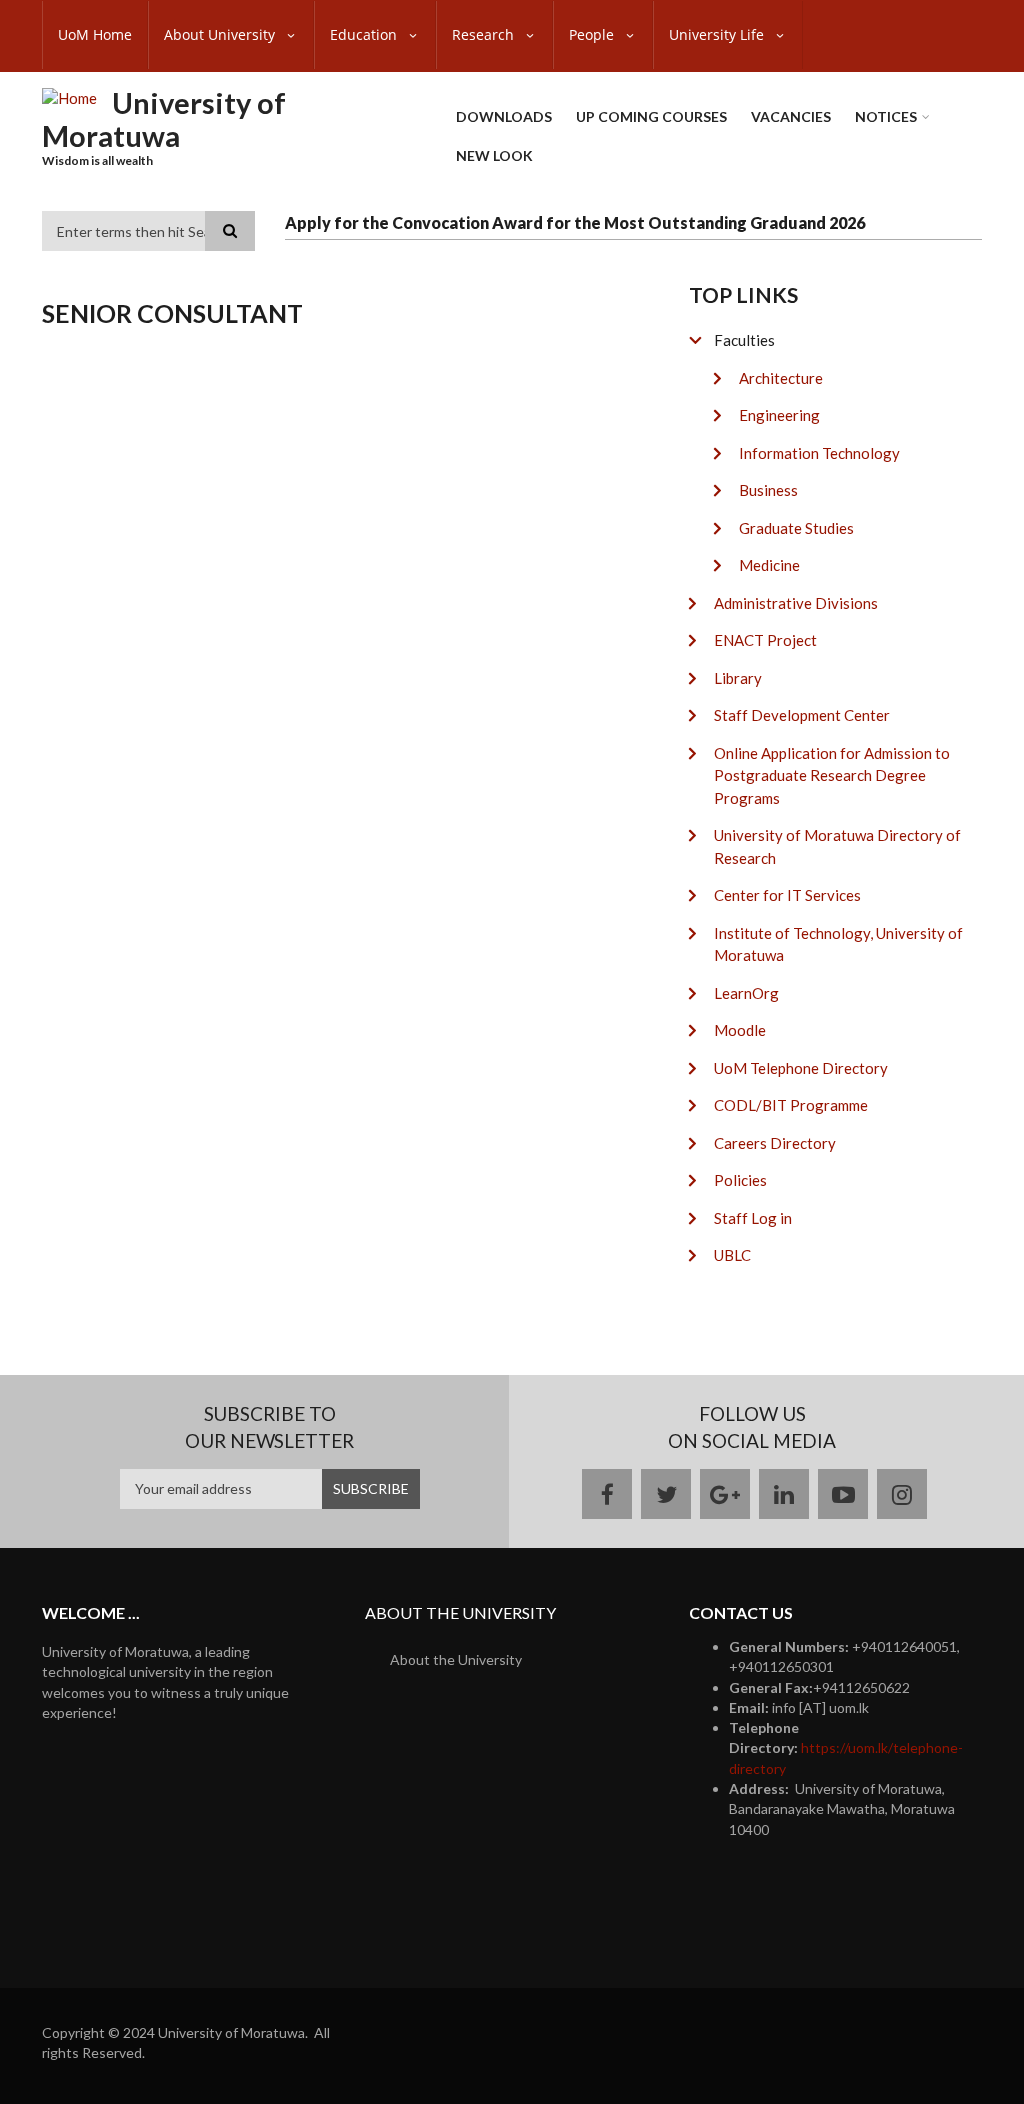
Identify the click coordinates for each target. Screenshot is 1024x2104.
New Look (494, 155)
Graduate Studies (796, 528)
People (593, 34)
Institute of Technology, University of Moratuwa (838, 944)
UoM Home (95, 34)
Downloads (504, 116)
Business (768, 490)
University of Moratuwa (164, 119)
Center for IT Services (787, 895)
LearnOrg (746, 993)
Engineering (779, 415)
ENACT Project (765, 640)
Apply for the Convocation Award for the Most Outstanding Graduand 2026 (575, 222)
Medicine (769, 565)
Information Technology (819, 453)
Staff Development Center (802, 715)
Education (365, 34)
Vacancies (791, 116)
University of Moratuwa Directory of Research (837, 846)
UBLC (732, 1255)
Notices (886, 116)
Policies (740, 1180)
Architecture (781, 378)
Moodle (740, 1030)
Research (485, 34)
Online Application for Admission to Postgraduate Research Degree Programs (832, 775)
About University (221, 34)
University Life (718, 34)
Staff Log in (753, 1218)
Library (738, 678)
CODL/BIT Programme (791, 1105)
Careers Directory (775, 1143)
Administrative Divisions (796, 603)
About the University (456, 1659)
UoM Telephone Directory (801, 1068)
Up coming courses (651, 116)
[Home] (69, 97)
